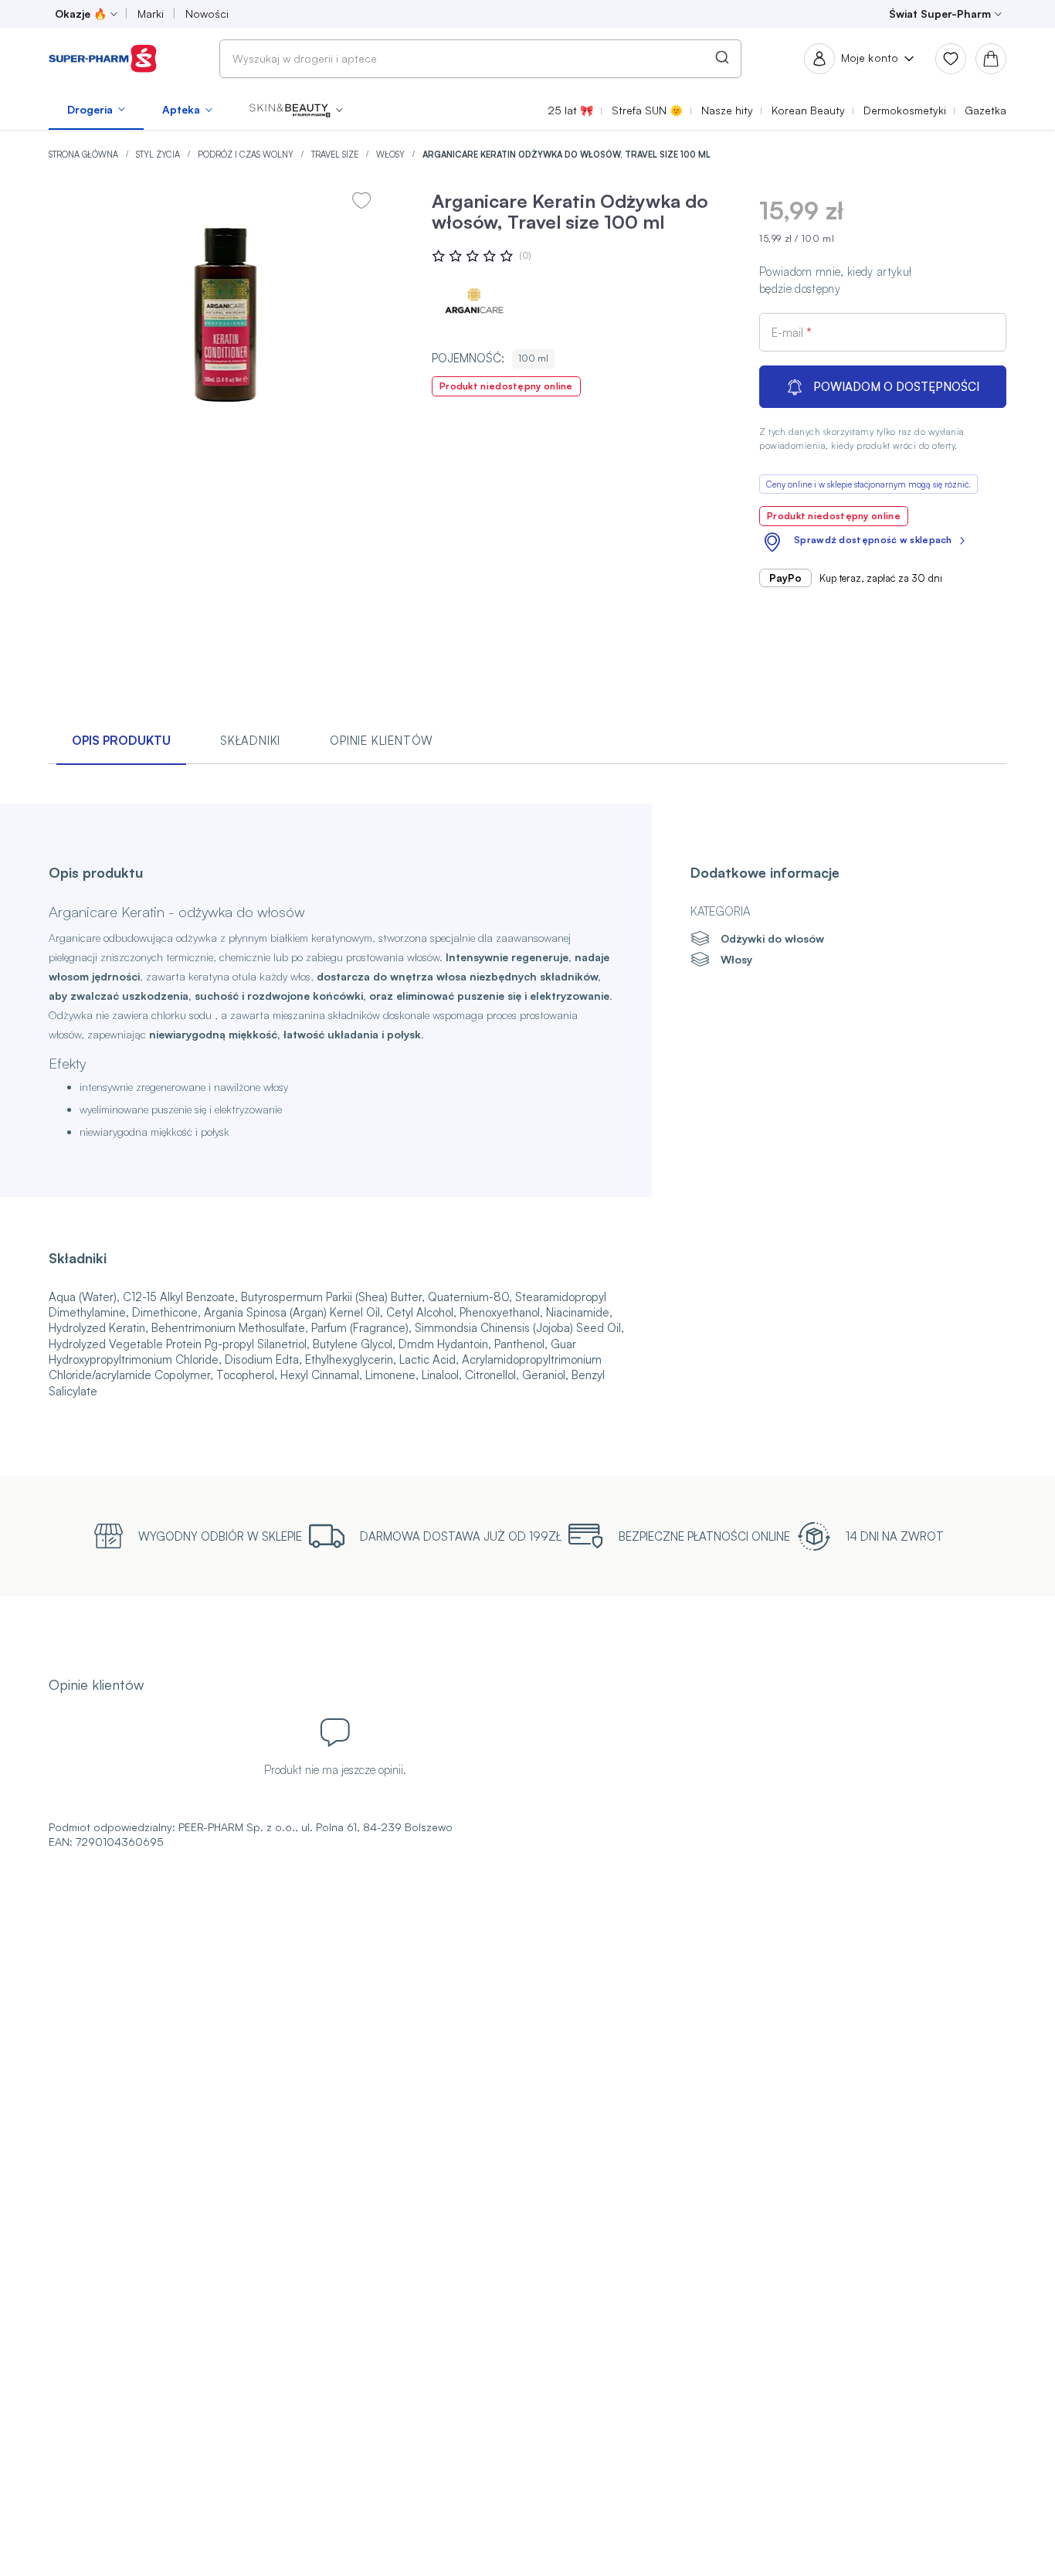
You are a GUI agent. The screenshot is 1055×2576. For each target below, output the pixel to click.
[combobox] (480, 59)
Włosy (392, 155)
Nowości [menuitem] (207, 14)
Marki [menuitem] (151, 14)
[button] (296, 110)
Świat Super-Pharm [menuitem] (940, 14)
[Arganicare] (478, 304)
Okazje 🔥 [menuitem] (81, 14)
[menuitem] (96, 110)
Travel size (336, 155)
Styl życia (159, 155)
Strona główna (85, 155)
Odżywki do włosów (772, 938)
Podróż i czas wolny (247, 155)
